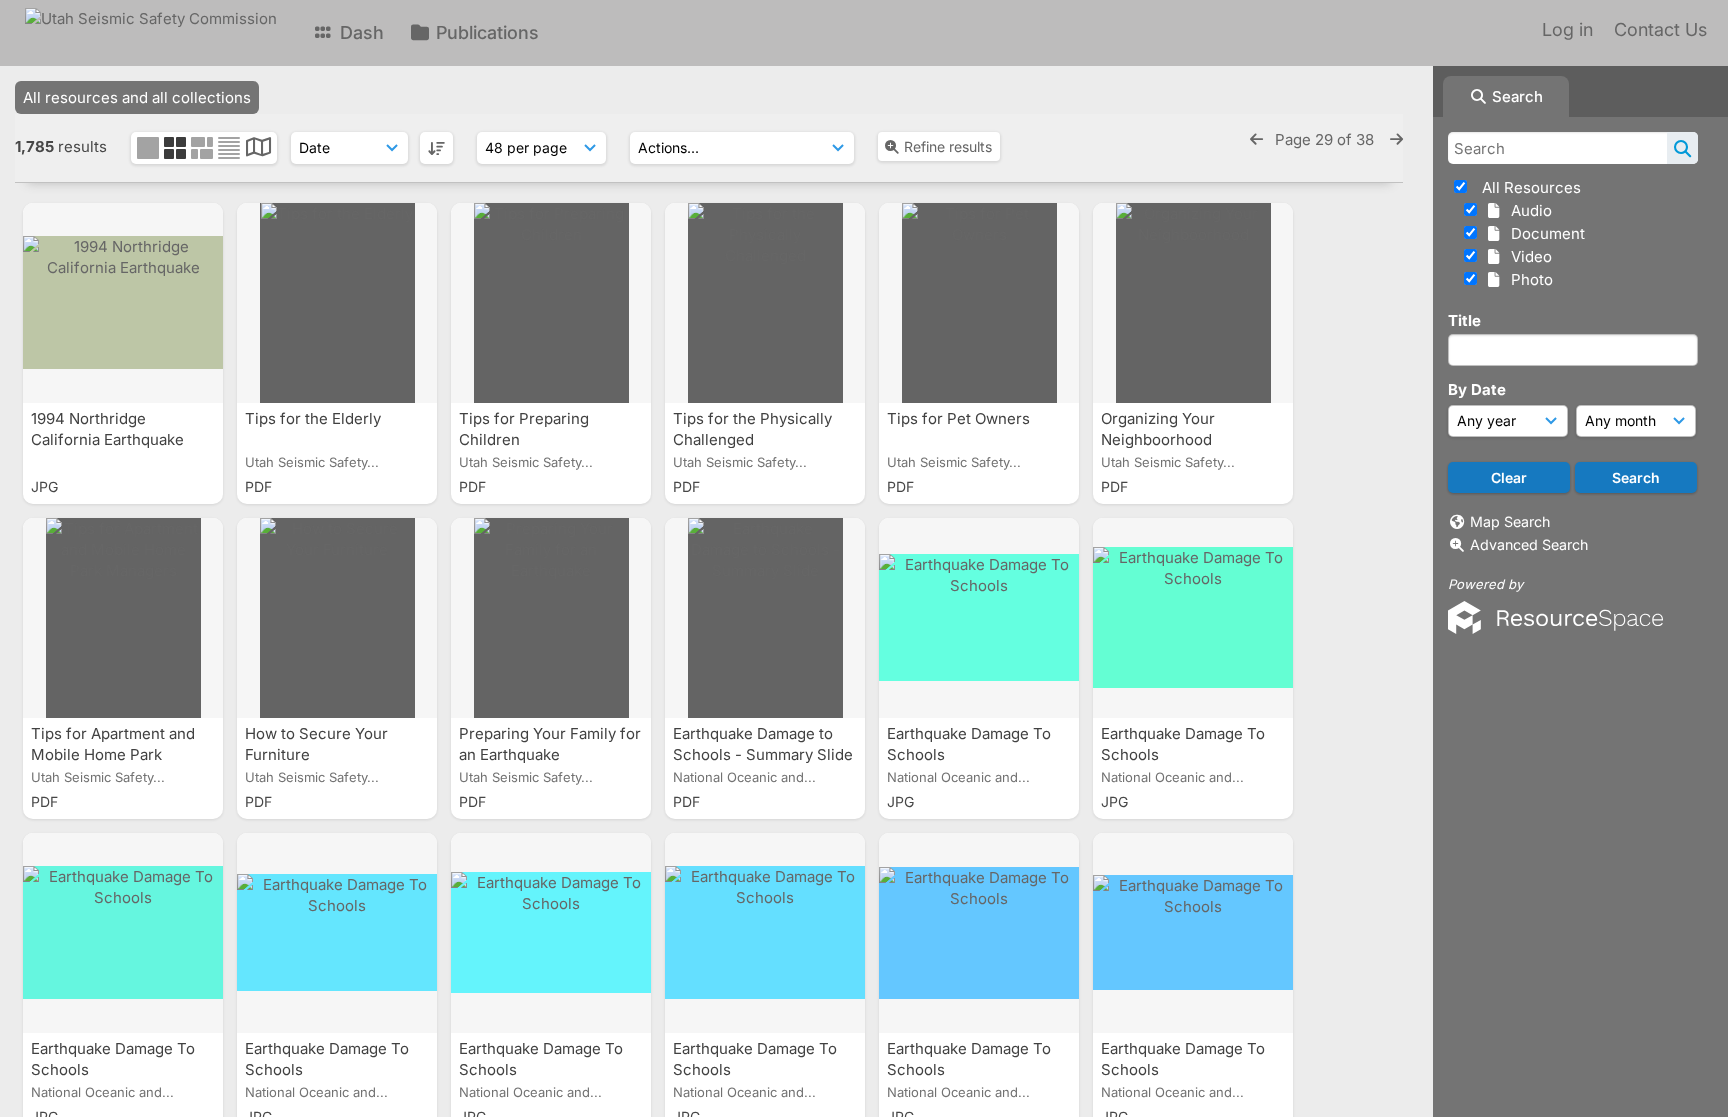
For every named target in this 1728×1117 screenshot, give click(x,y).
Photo (1528, 279)
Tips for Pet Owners (960, 418)
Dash (359, 32)
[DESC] (436, 148)
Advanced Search (1529, 544)
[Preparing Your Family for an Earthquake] (551, 618)
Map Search (1510, 521)
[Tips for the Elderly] (337, 303)
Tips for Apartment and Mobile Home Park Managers (113, 754)
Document (1544, 233)
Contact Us (1660, 29)
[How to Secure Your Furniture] (337, 618)
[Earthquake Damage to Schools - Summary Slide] (765, 618)
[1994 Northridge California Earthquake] (123, 303)
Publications (485, 32)
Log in (1567, 29)
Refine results (948, 146)
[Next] (1396, 139)
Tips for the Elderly (315, 418)
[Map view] (258, 149)
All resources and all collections (137, 97)
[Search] (1682, 148)
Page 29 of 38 (1326, 139)
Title (1464, 320)
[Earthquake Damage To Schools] (979, 618)
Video (1527, 256)
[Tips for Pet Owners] (979, 303)
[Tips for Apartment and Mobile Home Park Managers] (123, 618)
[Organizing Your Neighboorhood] (1193, 303)
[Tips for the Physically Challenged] (765, 303)
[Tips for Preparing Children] (551, 303)
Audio (1527, 210)
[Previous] (1256, 139)
